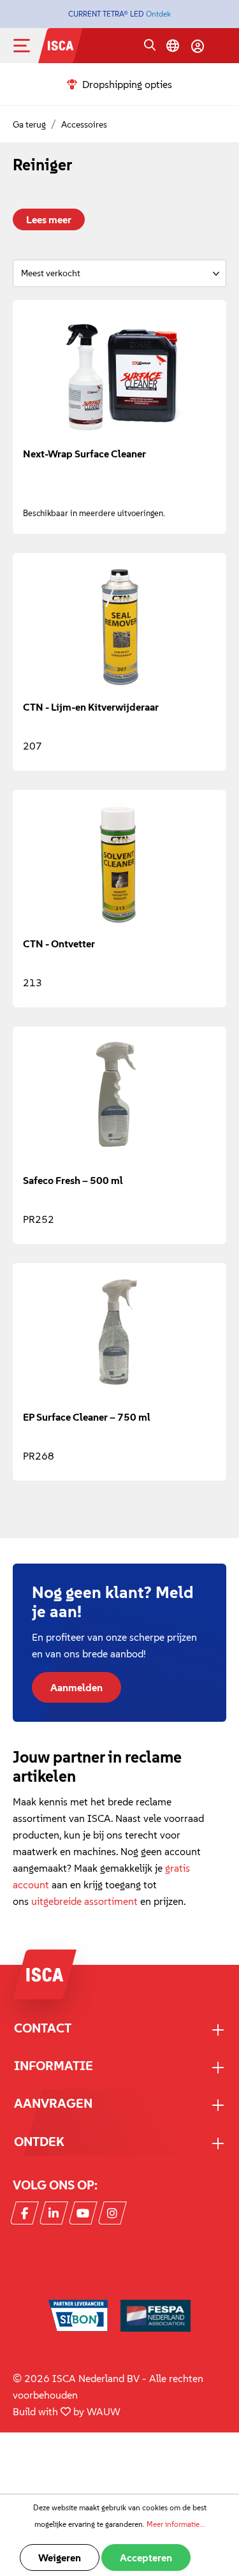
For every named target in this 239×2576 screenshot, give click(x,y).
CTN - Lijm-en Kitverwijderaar (91, 707)
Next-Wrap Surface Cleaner (84, 454)
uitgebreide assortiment (84, 1901)
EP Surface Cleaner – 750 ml (87, 1417)
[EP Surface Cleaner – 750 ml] (119, 1337)
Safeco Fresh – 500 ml (73, 1180)
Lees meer (49, 219)
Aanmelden (76, 1687)
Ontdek (158, 14)
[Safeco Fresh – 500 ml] (119, 1100)
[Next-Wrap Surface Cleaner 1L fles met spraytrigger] (119, 374)
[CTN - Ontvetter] (119, 864)
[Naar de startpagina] (61, 44)
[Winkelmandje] (221, 47)
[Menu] (32, 46)
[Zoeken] (150, 46)
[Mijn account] (198, 46)
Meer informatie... (176, 2524)
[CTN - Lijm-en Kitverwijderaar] (119, 627)
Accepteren (146, 2557)
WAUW (104, 2411)
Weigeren (60, 2557)
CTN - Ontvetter (59, 944)
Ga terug (29, 124)
